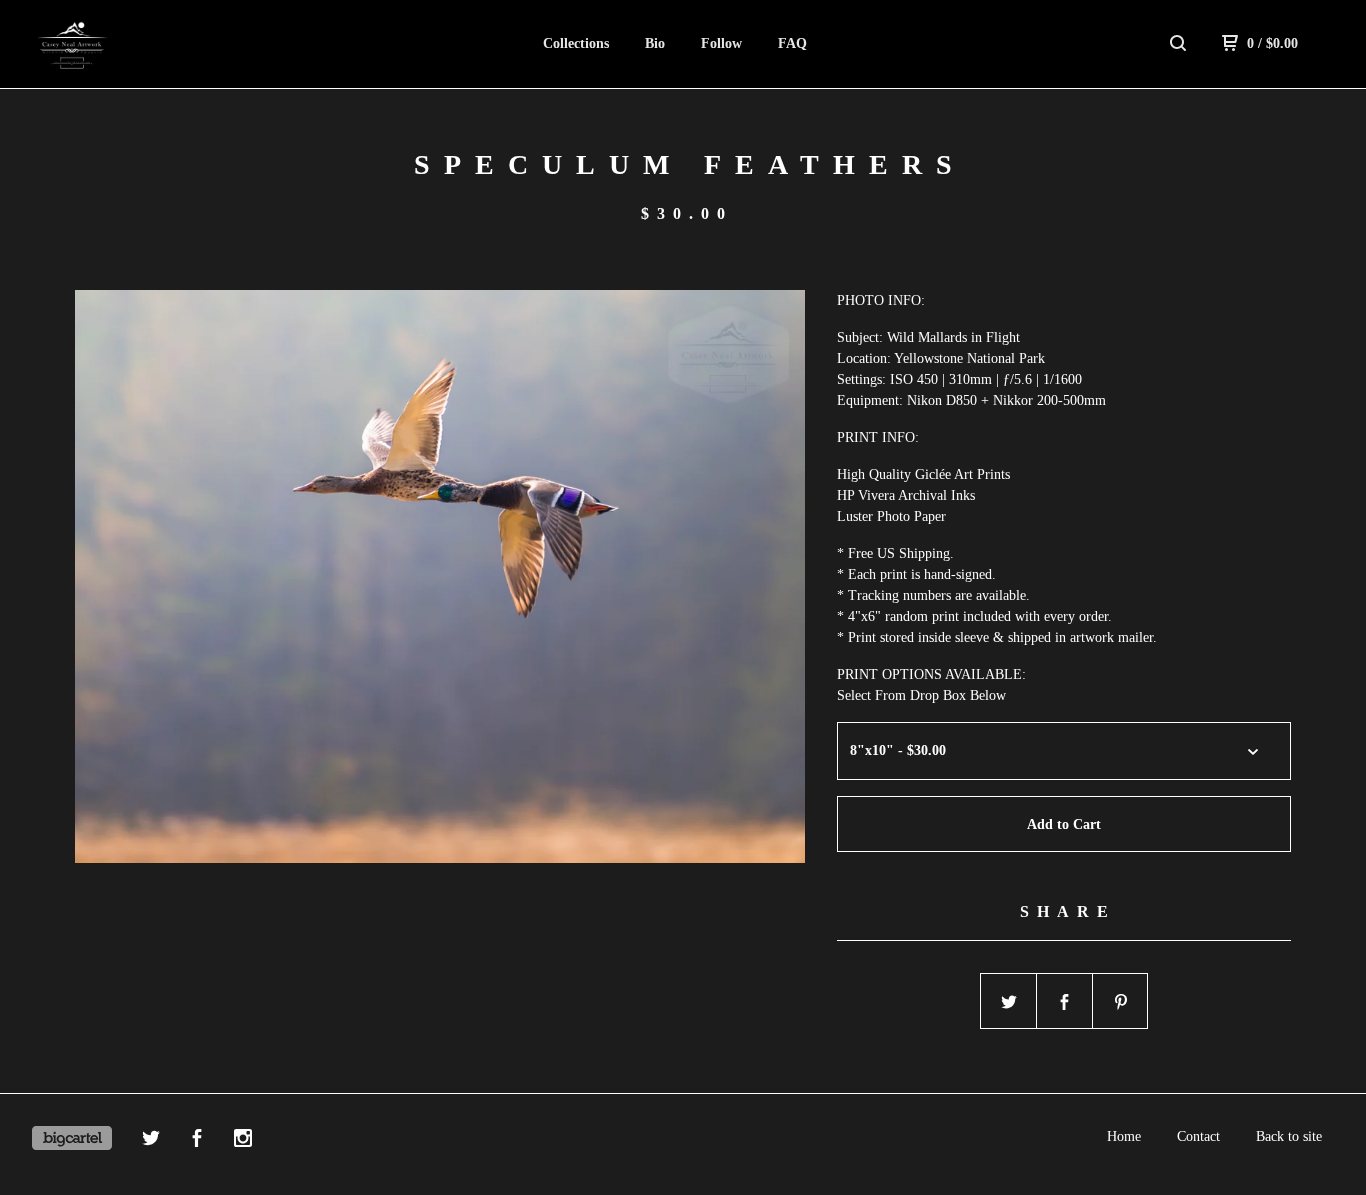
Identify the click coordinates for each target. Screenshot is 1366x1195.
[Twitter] (151, 1141)
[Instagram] (243, 1141)
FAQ (792, 43)
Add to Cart (1064, 824)
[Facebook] (197, 1141)
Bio (655, 43)
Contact (1198, 1136)
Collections (576, 43)
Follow (721, 43)
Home (1124, 1136)
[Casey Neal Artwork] (136, 44)
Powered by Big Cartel (72, 1138)
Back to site (1289, 1136)
